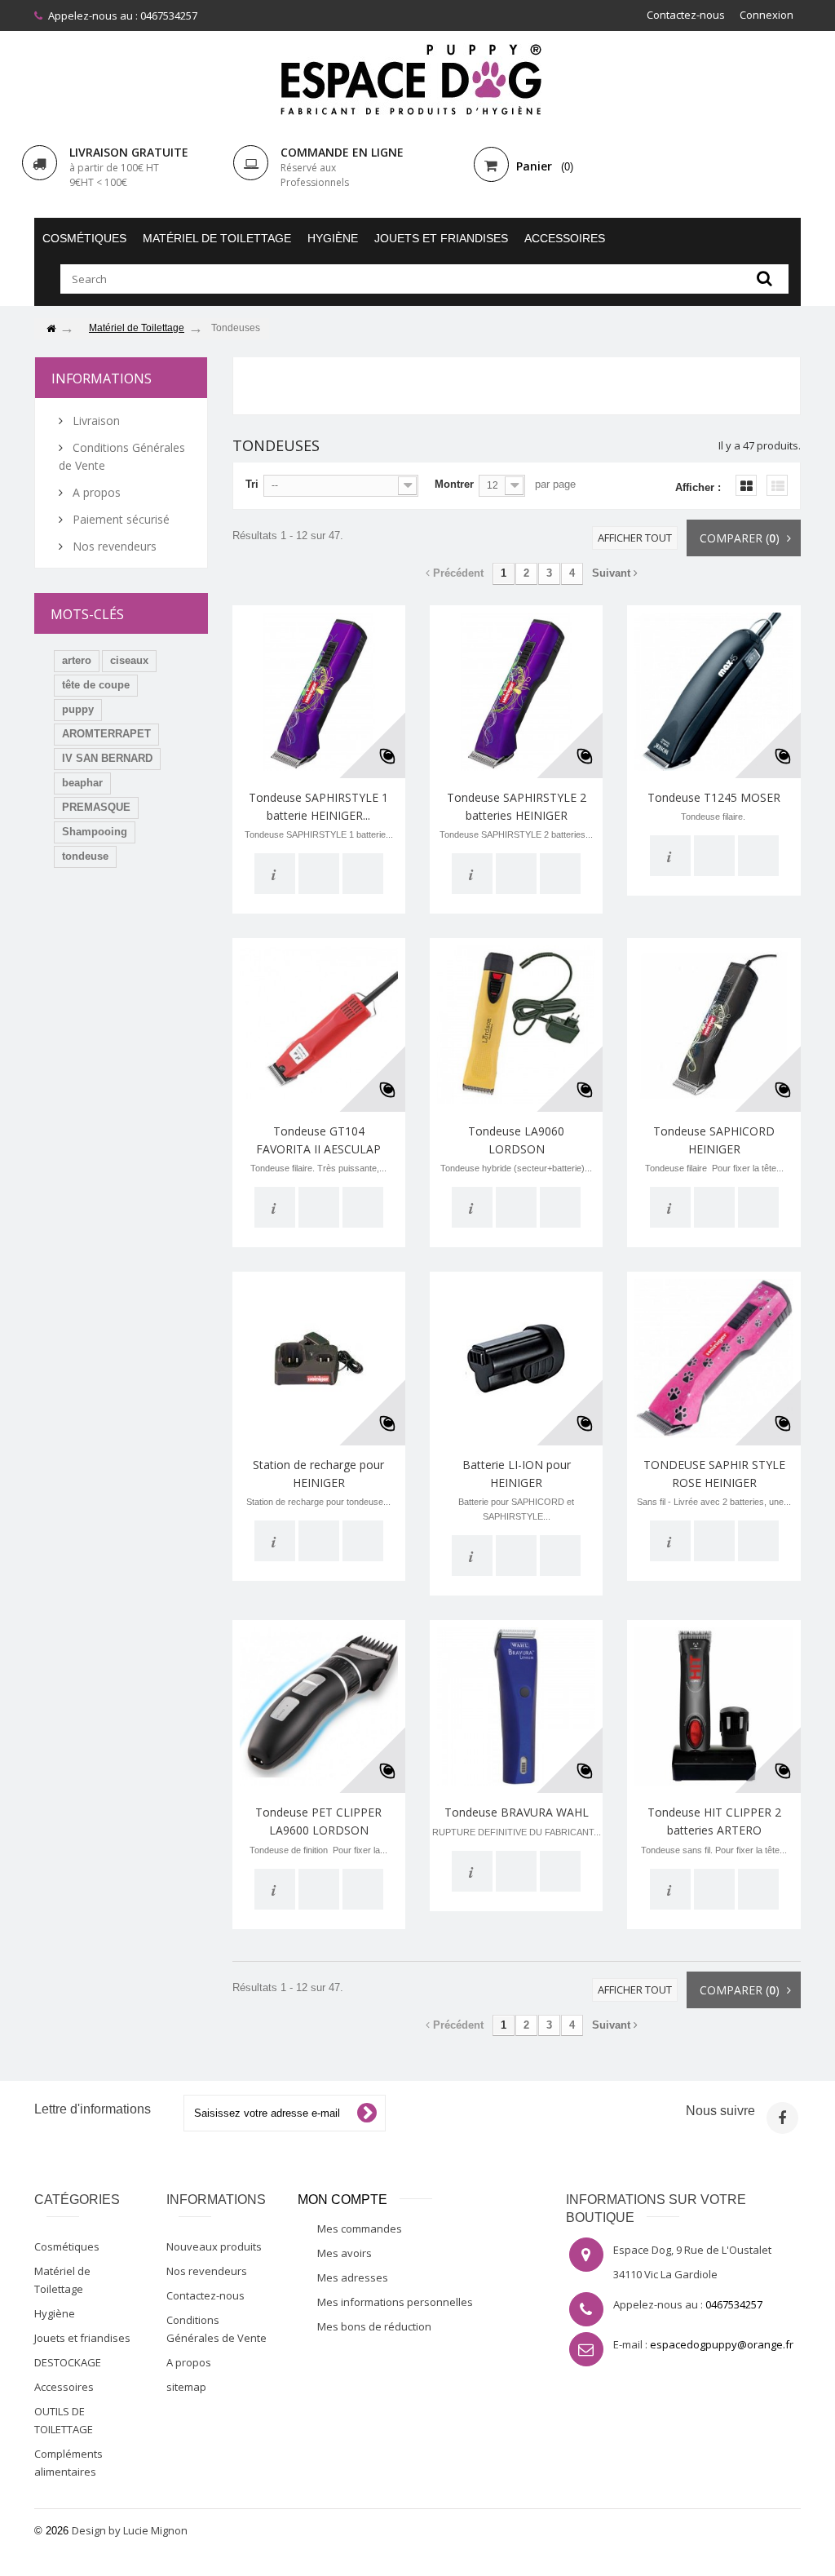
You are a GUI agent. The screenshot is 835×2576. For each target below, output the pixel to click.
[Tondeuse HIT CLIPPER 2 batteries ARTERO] (714, 1706)
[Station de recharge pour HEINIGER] (319, 1358)
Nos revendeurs (113, 546)
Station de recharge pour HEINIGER (318, 1474)
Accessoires (565, 238)
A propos (95, 492)
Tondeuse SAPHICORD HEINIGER (714, 1140)
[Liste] (777, 485)
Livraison (95, 420)
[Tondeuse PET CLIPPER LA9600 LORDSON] (319, 1706)
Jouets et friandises (441, 238)
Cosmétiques (84, 238)
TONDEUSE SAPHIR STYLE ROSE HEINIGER (714, 1474)
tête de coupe (96, 685)
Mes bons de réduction (374, 2326)
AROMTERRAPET (106, 734)
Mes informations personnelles (395, 2302)
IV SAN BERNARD (107, 758)
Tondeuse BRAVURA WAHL (517, 1812)
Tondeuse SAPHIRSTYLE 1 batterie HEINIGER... (318, 806)
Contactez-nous (686, 15)
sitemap (186, 2387)
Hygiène (333, 238)
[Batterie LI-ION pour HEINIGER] (516, 1358)
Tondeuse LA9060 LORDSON (516, 1140)
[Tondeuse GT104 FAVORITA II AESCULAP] (319, 1025)
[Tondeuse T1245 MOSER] (714, 692)
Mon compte (342, 2200)
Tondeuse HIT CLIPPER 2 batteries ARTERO (714, 1821)
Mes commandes (360, 2229)
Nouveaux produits (214, 2246)
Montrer (454, 484)
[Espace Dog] (417, 79)
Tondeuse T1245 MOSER (714, 797)
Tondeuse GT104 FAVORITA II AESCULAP (318, 1140)
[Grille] (746, 485)
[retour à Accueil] (51, 329)
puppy (78, 709)
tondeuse (85, 856)
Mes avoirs (345, 2253)
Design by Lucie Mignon (130, 2530)
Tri (252, 484)
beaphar (82, 783)
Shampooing (95, 832)
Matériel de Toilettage (217, 238)
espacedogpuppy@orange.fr (722, 2344)
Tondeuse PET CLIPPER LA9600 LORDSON (318, 1821)
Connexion (767, 15)
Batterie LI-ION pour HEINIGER (517, 1474)
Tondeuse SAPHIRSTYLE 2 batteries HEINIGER (517, 806)
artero (77, 660)
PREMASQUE (96, 807)
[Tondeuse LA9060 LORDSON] (516, 1025)
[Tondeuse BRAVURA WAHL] (516, 1706)
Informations (102, 378)
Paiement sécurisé (119, 519)
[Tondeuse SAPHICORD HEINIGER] (714, 1025)
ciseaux (129, 660)
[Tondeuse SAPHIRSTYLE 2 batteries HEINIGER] (516, 692)
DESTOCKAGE (68, 2362)
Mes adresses (353, 2277)
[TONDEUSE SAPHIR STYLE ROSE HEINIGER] (714, 1358)
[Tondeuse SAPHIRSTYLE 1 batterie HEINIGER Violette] (319, 692)
